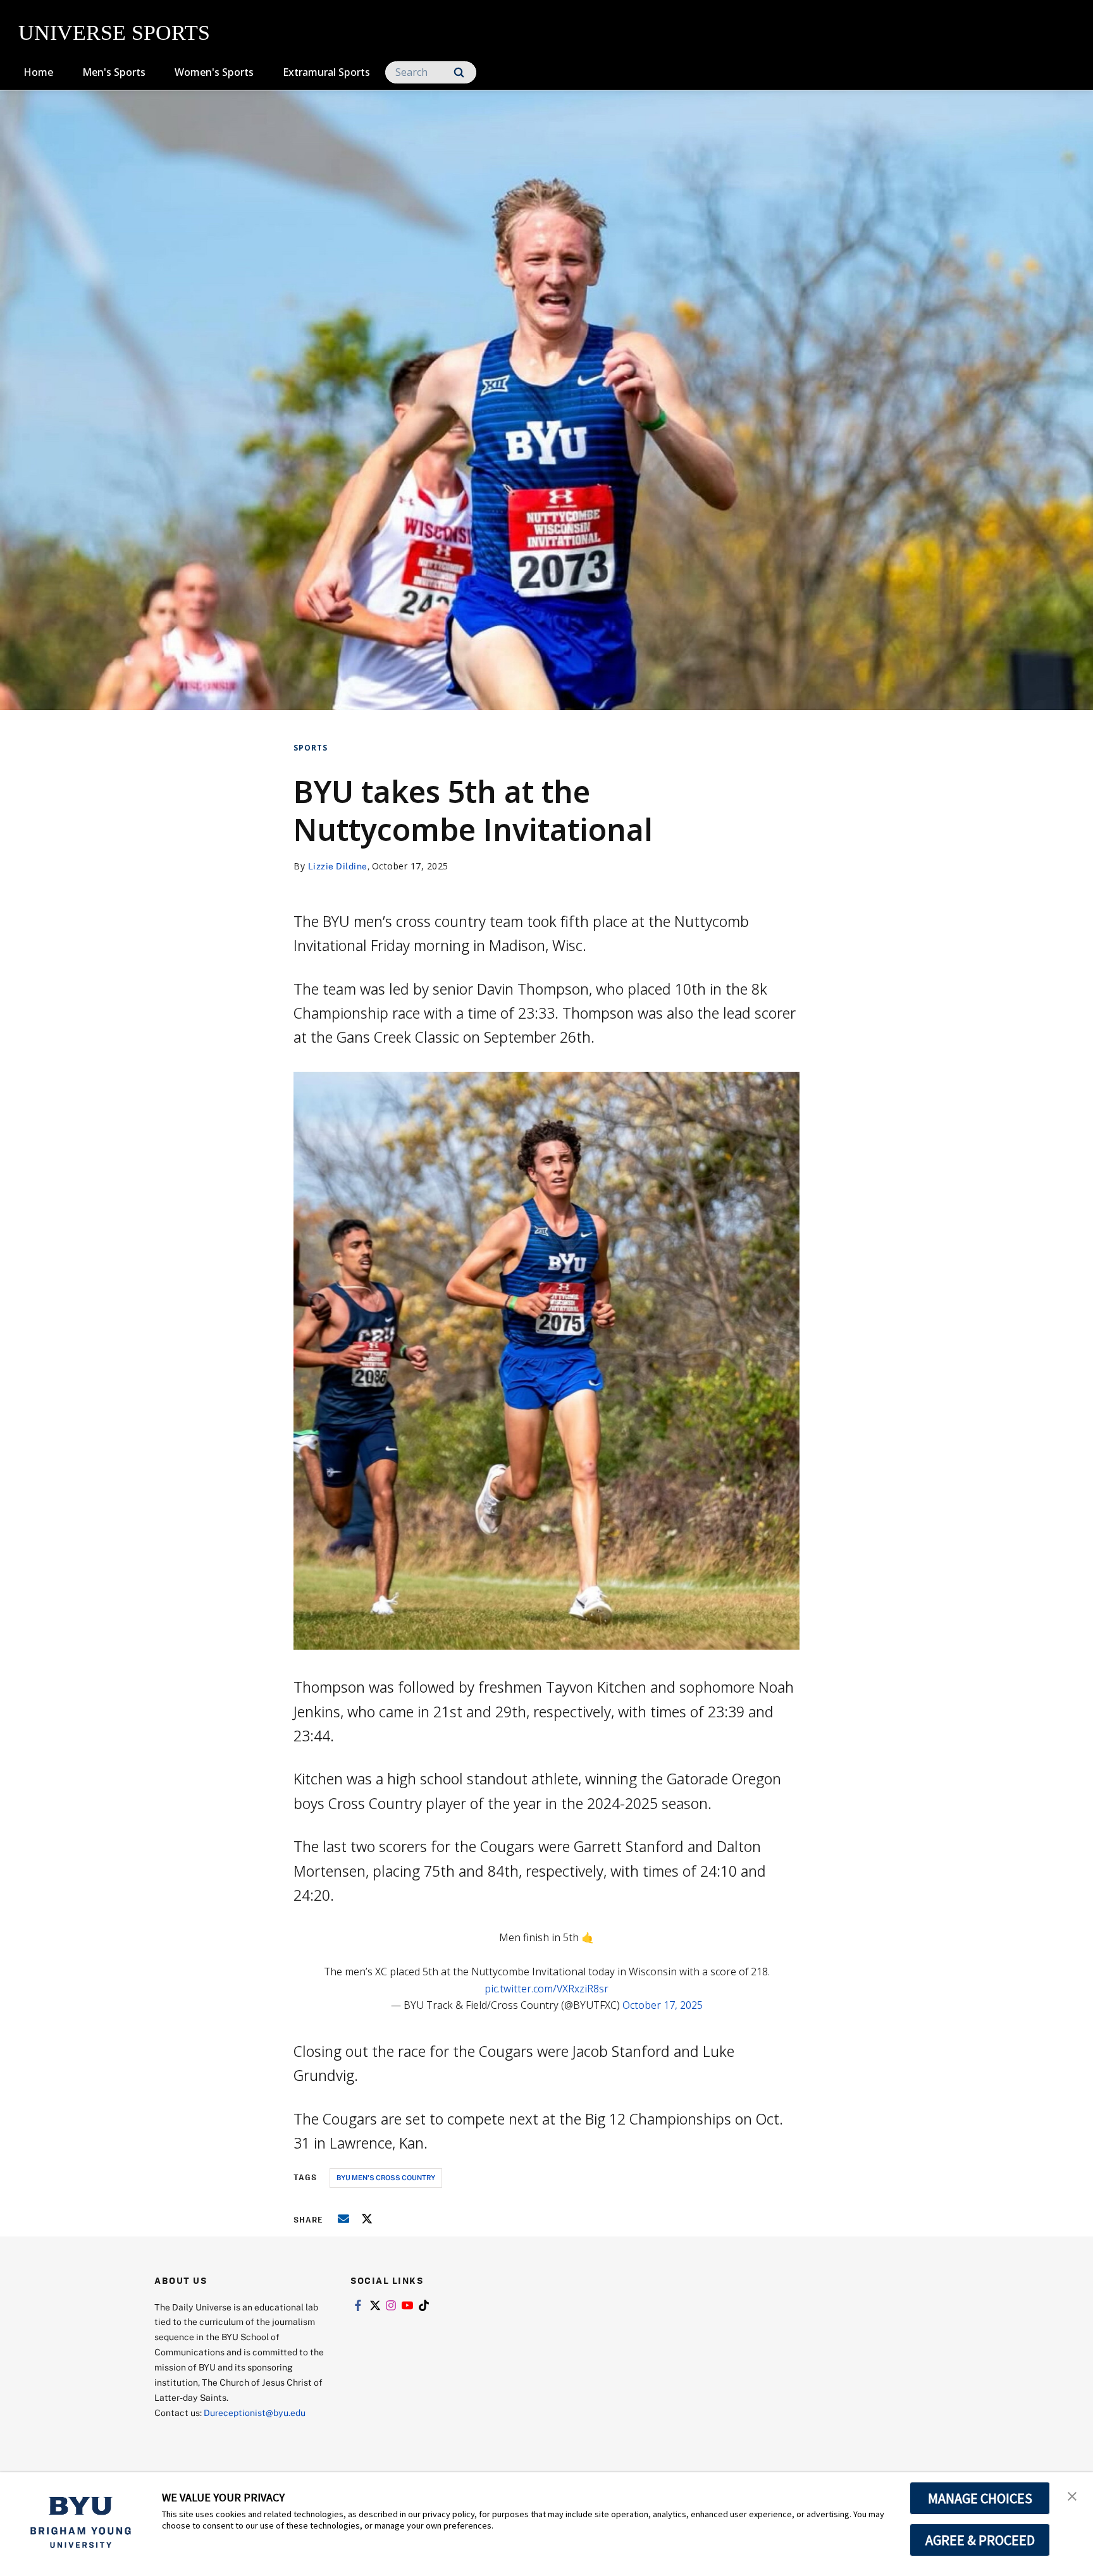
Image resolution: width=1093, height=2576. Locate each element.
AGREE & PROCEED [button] (980, 2540)
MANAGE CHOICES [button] (980, 2498)
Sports (311, 748)
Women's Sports (214, 72)
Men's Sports (114, 72)
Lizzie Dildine (338, 866)
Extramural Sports (326, 72)
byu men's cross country (386, 2177)
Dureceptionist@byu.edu (255, 2413)
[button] (1072, 2495)
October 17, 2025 (663, 2005)
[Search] (459, 72)
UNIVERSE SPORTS (114, 33)
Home (38, 72)
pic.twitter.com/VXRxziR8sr (546, 1989)
